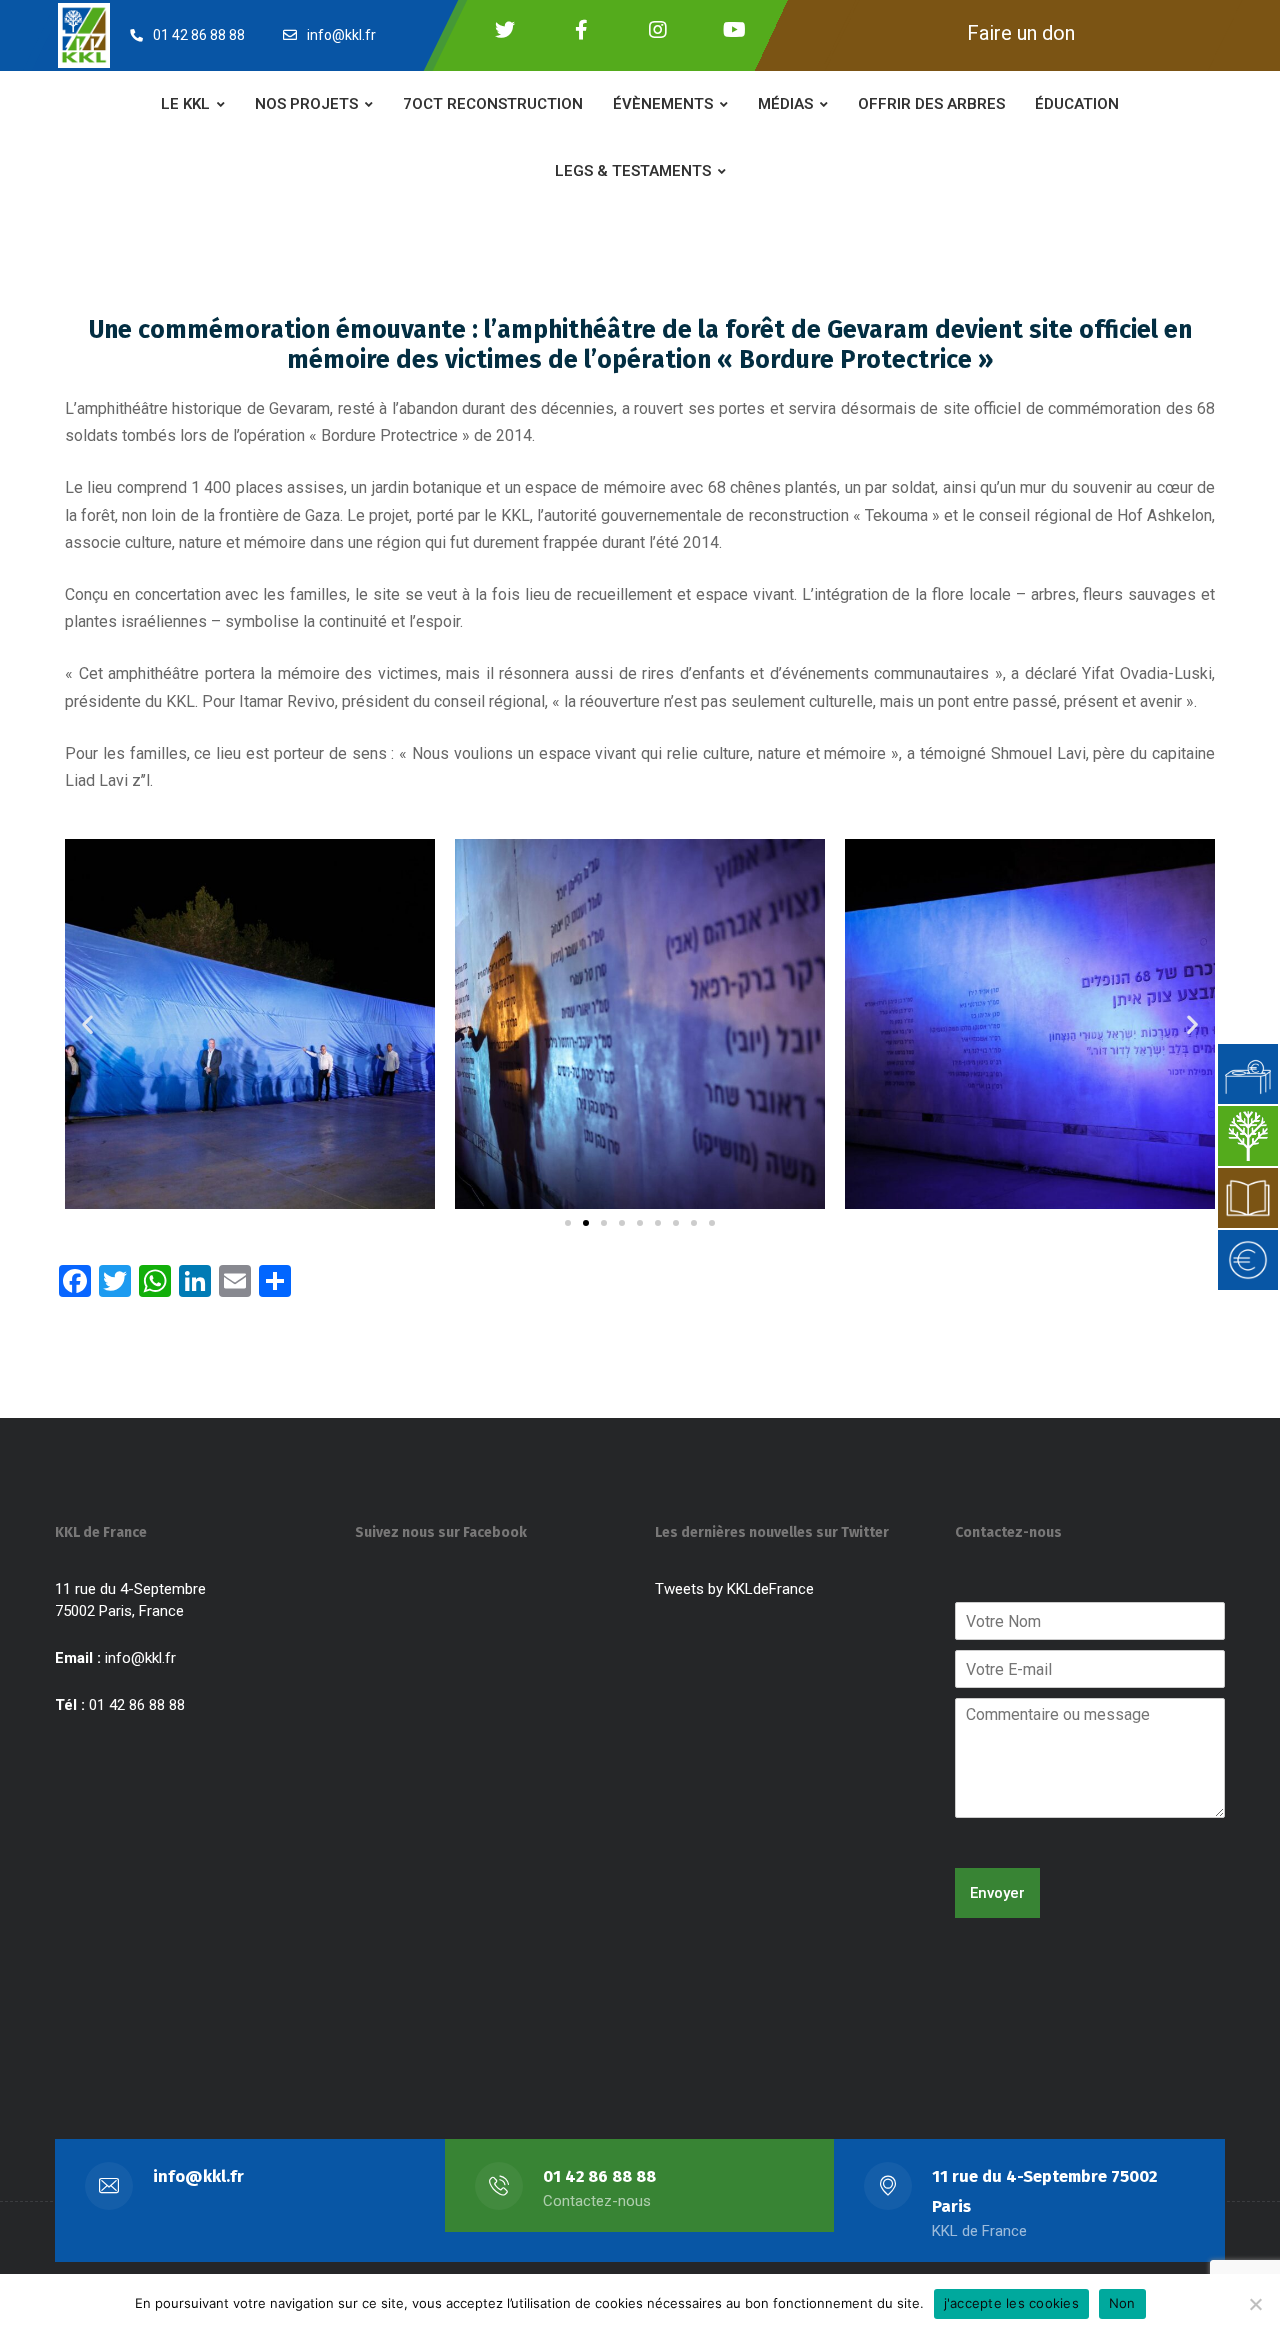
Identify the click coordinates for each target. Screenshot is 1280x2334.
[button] (87, 1024)
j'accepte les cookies (1011, 2303)
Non (1122, 2303)
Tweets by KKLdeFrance (734, 1589)
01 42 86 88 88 (599, 2176)
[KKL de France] (84, 35)
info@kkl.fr (140, 1658)
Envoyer (997, 1893)
